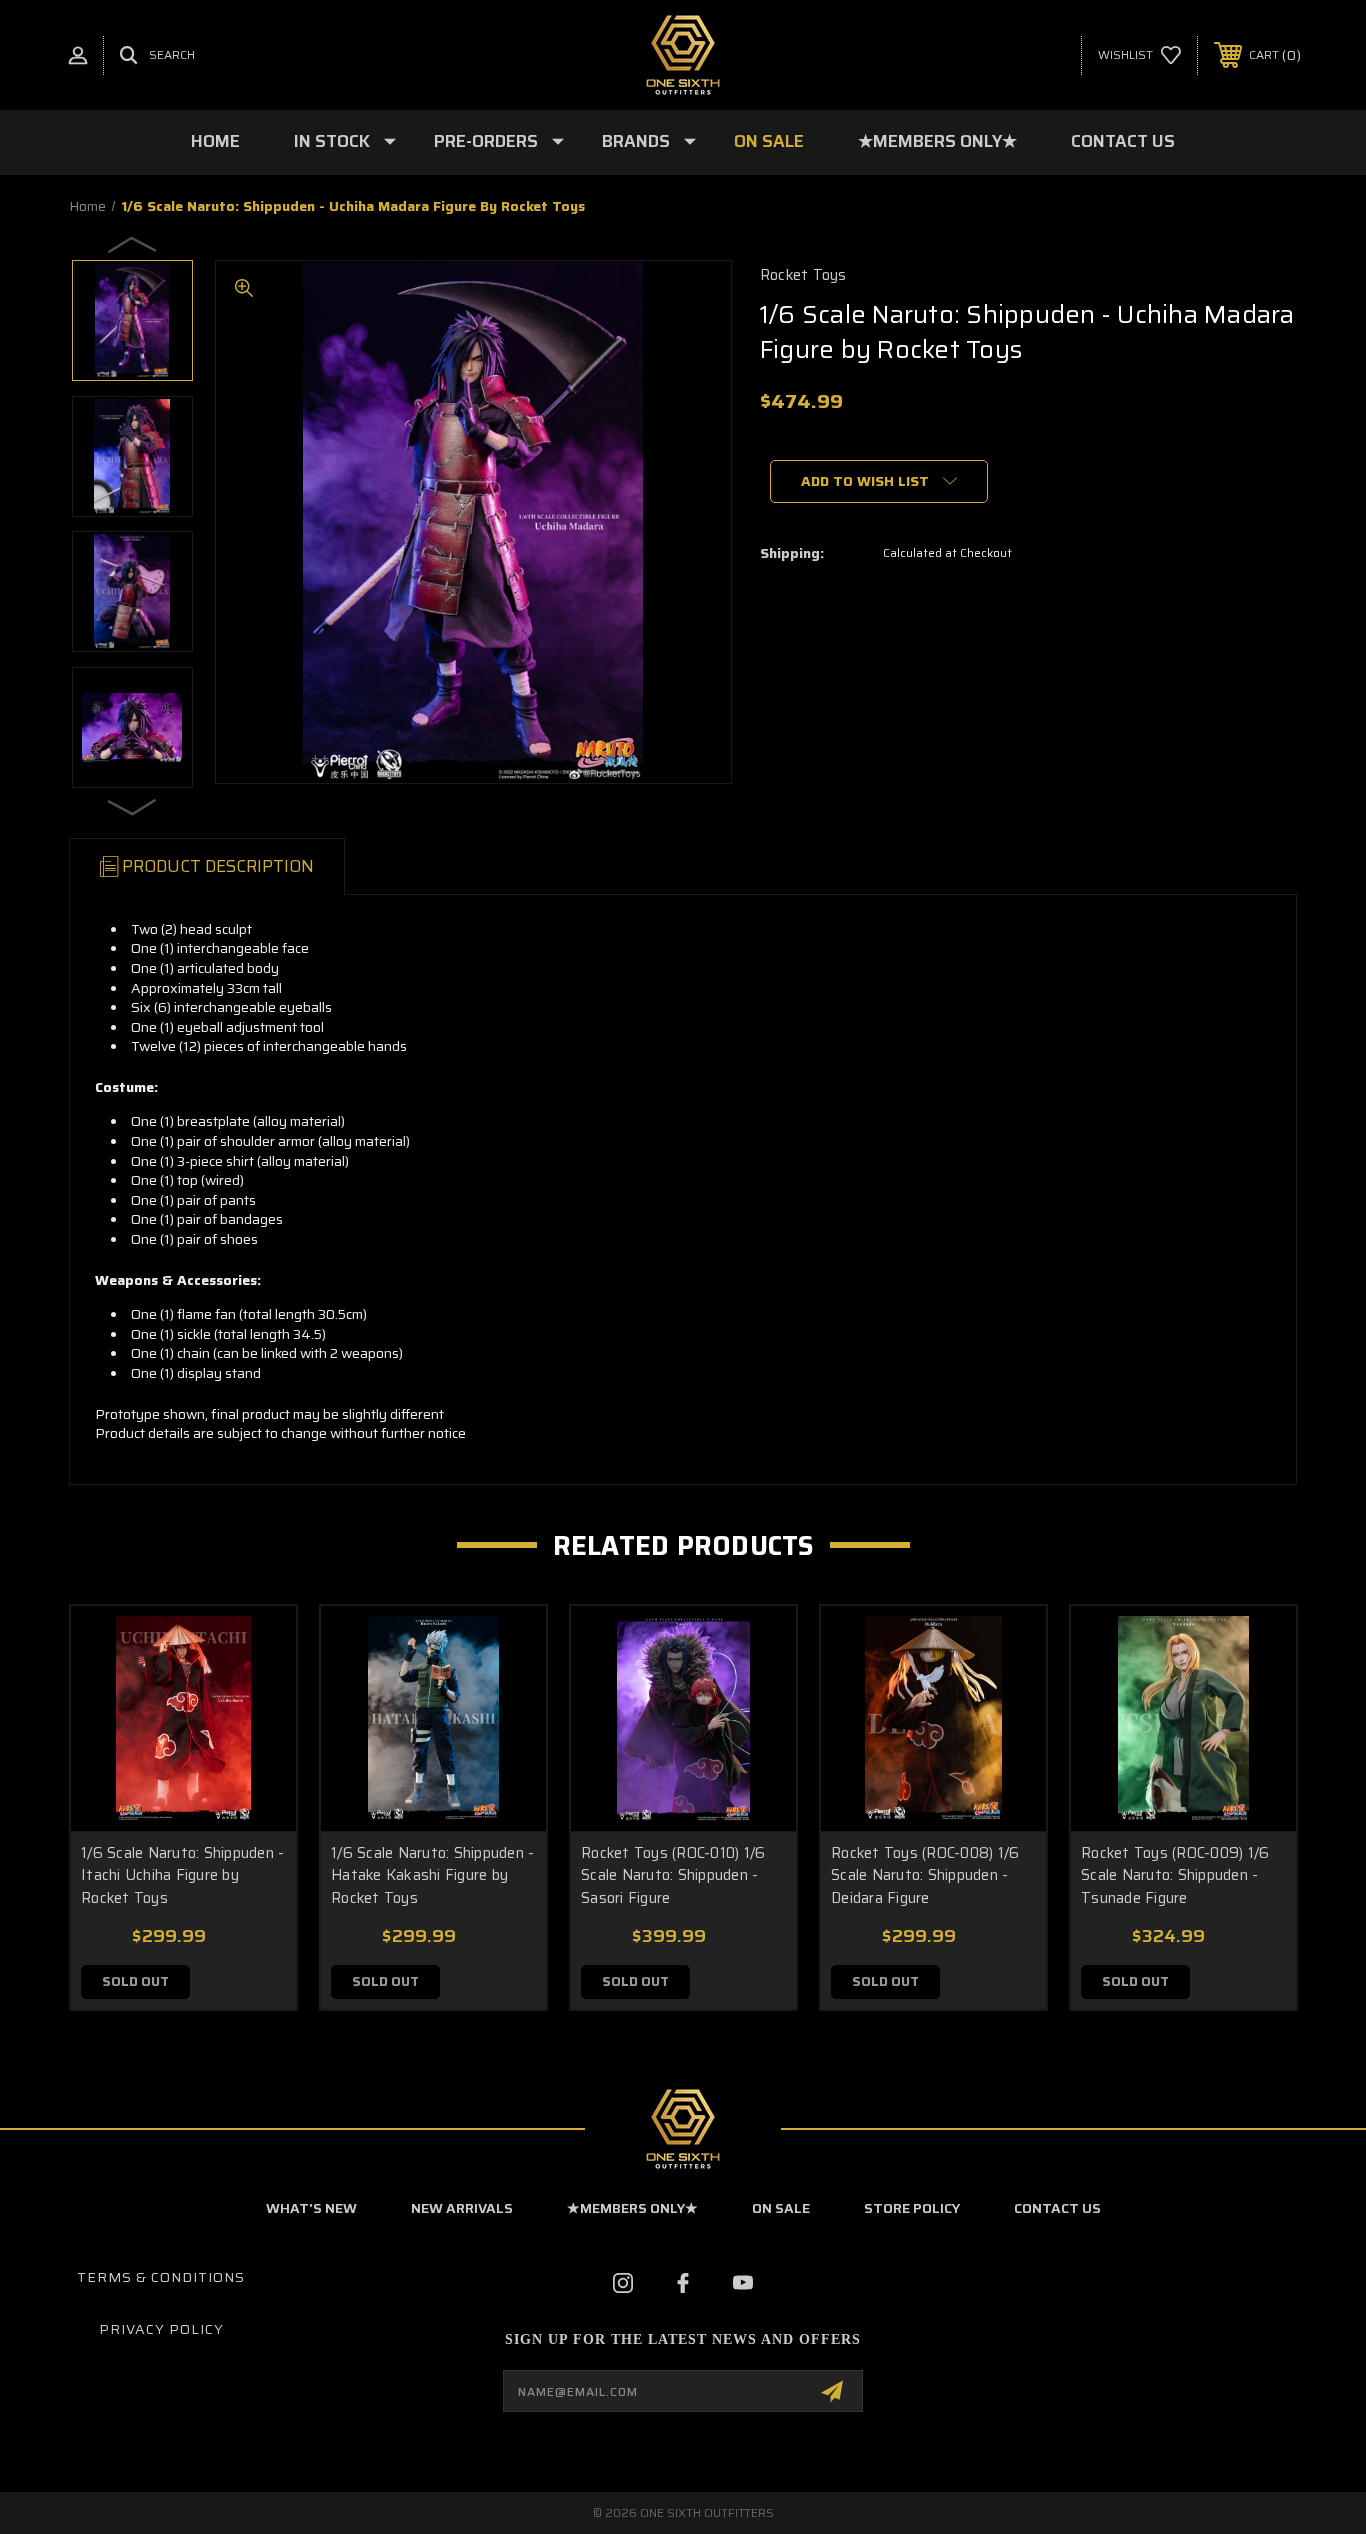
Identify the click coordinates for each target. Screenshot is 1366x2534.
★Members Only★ (937, 141)
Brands (636, 141)
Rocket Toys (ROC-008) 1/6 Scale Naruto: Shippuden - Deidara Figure (925, 1875)
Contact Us (1123, 141)
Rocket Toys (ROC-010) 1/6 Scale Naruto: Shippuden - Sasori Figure (673, 1875)
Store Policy (912, 2208)
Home (215, 141)
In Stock (332, 141)
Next (133, 806)
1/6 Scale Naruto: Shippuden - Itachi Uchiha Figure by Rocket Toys (182, 1875)
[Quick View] (256, 1646)
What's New (311, 2208)
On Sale (769, 141)
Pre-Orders (486, 141)
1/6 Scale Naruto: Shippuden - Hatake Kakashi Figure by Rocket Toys (432, 1875)
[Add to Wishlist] (256, 1697)
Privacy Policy (161, 2329)
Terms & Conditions (161, 2277)
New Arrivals (462, 2208)
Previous (133, 244)
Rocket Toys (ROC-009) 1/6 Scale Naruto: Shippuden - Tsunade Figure (1175, 1875)
